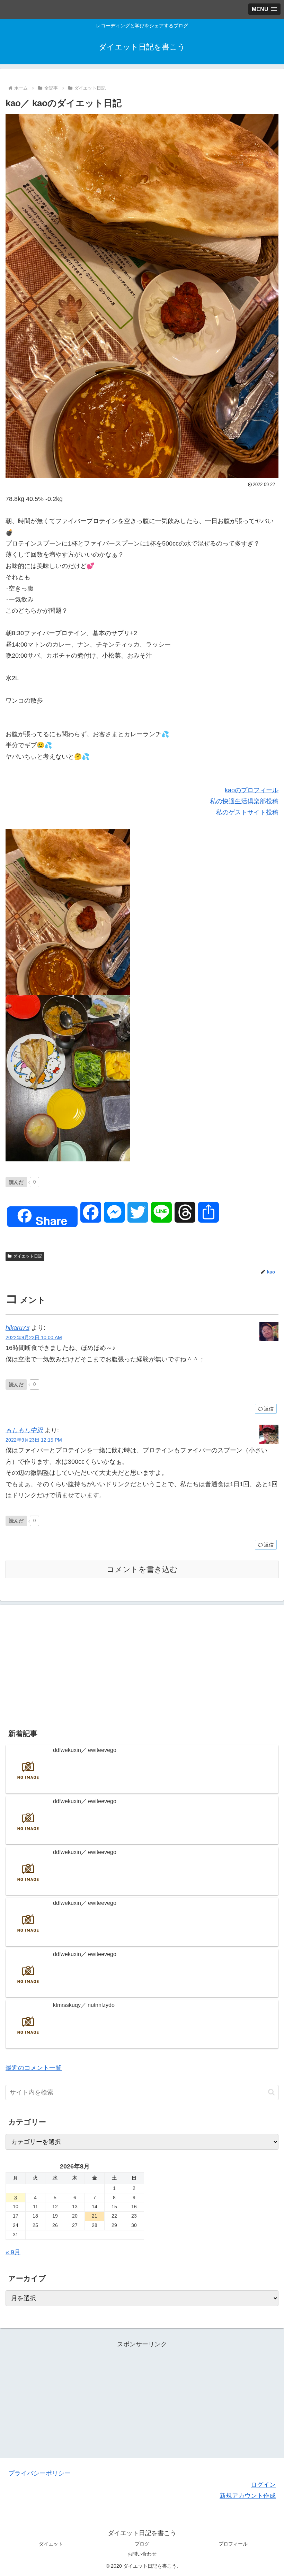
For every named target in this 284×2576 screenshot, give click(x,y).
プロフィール (233, 2544)
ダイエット (51, 2544)
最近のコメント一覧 (34, 2068)
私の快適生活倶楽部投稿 (244, 801)
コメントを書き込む (142, 1569)
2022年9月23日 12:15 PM (34, 1440)
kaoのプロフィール (252, 790)
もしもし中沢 (24, 1430)
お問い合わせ (142, 2554)
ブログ (142, 2544)
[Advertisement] (142, 1664)
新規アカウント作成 (248, 2496)
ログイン (263, 2485)
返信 (269, 1409)
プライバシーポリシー (39, 2473)
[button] (271, 2092)
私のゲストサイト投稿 (247, 812)
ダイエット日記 (28, 1256)
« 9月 (13, 2252)
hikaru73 (17, 1328)
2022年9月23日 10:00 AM (34, 1337)
